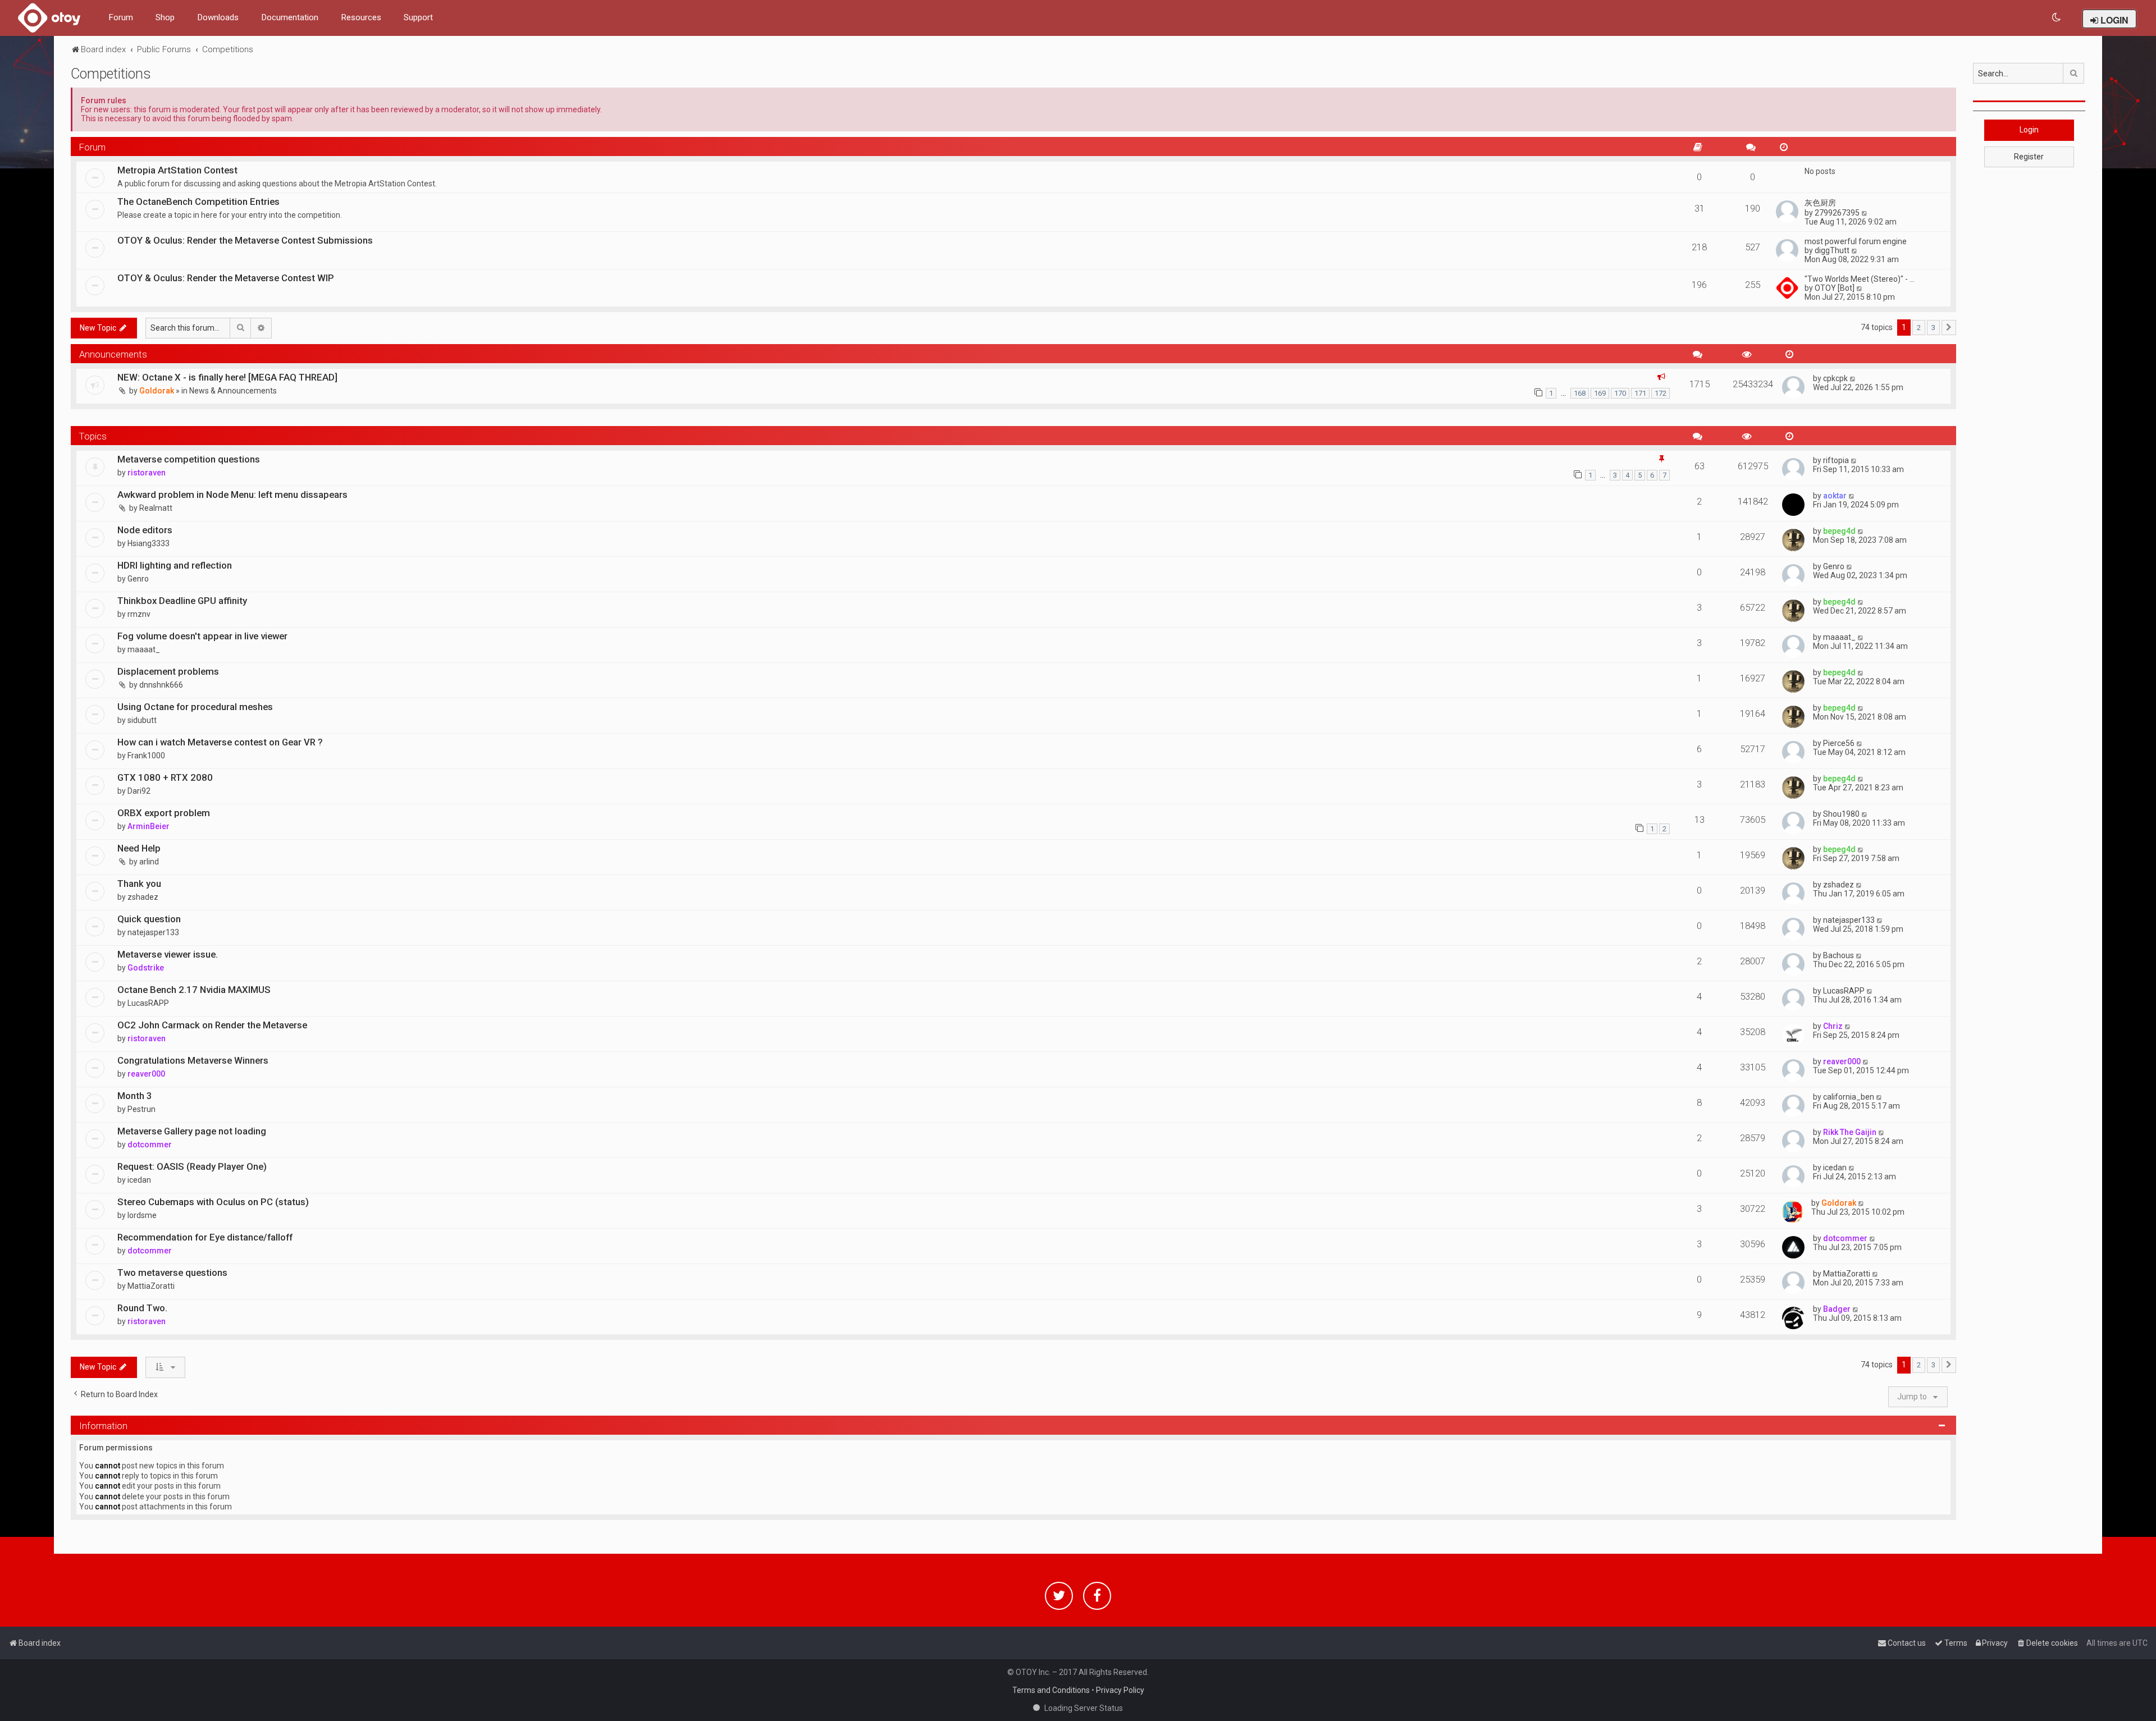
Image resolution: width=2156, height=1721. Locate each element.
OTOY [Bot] (1835, 288)
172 (1661, 393)
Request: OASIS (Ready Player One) (192, 1166)
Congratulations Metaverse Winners (193, 1060)
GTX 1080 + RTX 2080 (165, 777)
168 (1580, 393)
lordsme (142, 1215)
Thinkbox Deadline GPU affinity (182, 601)
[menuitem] (2057, 18)
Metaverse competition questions (189, 459)
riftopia (1836, 460)
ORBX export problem (164, 813)
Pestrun (141, 1109)
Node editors (145, 530)
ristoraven (147, 473)
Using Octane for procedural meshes (195, 707)
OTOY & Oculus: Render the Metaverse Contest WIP (226, 278)
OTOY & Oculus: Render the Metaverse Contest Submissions (245, 240)
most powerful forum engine (1856, 241)
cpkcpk (1835, 378)
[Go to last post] (1853, 378)
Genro (138, 579)
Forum (121, 17)
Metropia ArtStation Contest (177, 170)
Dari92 (139, 791)
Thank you (139, 884)
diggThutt (1832, 250)
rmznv (139, 614)
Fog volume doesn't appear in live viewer (202, 636)
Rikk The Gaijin (1850, 1132)
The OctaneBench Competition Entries (198, 202)
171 (1640, 393)
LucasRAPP (148, 1003)
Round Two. (142, 1308)
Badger (1837, 1309)
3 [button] (1933, 328)
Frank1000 (146, 756)
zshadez (143, 897)
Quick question (149, 919)
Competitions (111, 74)
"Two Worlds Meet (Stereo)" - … (1860, 279)
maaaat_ (144, 649)
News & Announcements (233, 391)
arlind (149, 862)
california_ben (1849, 1097)
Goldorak (157, 391)
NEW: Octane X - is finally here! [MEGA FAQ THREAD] (227, 377)
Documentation (290, 17)
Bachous (1838, 955)
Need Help (139, 848)
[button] (1949, 328)
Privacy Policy (1120, 1690)
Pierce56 (1839, 743)
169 (1600, 393)
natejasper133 (153, 932)
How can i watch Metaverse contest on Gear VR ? (220, 742)
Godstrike (146, 968)
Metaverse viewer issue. (168, 954)
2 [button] (1919, 328)
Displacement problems (168, 671)
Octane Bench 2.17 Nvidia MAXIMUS (194, 990)
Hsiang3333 (149, 543)
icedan (139, 1180)
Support (418, 17)
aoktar (1835, 496)
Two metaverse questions (172, 1273)
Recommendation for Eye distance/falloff (205, 1237)
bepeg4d (1839, 531)
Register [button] (2029, 157)
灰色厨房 (1820, 203)
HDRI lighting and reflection (175, 565)
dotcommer (150, 1145)
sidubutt (142, 720)
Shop (165, 17)
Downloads (218, 17)
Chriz (1833, 1026)
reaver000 (146, 1074)
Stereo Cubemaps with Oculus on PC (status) (213, 1202)
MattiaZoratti (151, 1286)
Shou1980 (1841, 814)
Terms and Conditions (1051, 1690)
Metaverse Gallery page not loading (192, 1131)
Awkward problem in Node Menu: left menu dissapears (232, 495)
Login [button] (2029, 130)
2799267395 (1837, 213)
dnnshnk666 (161, 685)
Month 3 (135, 1096)
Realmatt (156, 508)
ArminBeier (149, 826)
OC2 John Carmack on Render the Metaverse (212, 1025)
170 (1620, 393)
